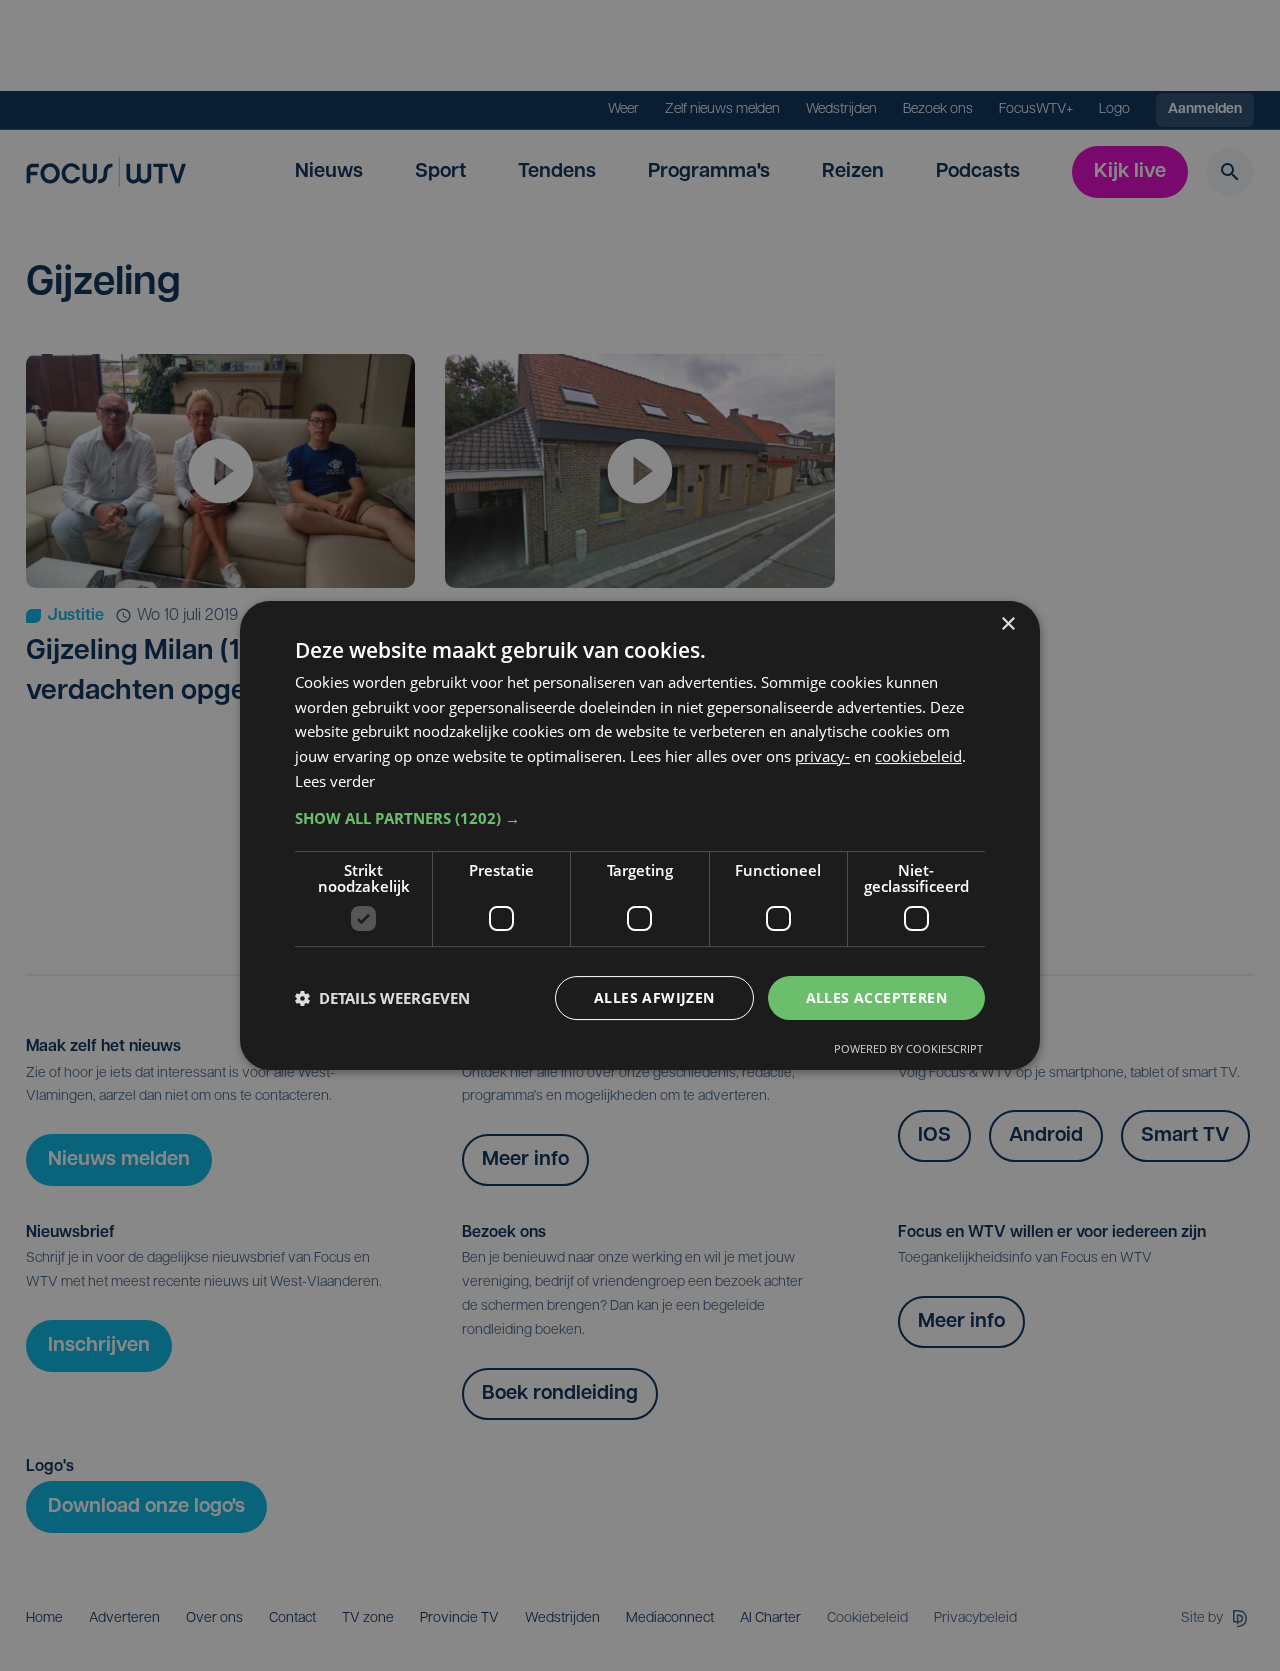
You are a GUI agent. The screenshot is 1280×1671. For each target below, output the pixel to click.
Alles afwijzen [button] (654, 997)
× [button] (1007, 624)
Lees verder (335, 781)
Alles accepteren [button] (876, 997)
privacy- (822, 756)
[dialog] (640, 836)
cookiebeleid (918, 756)
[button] (640, 818)
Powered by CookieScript (908, 1048)
